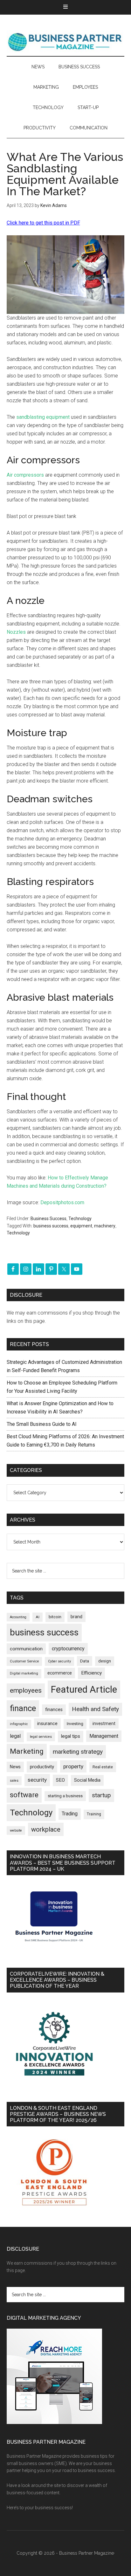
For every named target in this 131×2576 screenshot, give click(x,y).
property (73, 1766)
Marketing (27, 1751)
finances (54, 1709)
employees (26, 1690)
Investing (75, 1724)
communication (26, 1649)
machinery (105, 1226)
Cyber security (59, 1661)
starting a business (65, 1796)
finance (23, 1708)
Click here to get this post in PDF (43, 223)
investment (104, 1723)
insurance (47, 1724)
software (24, 1795)
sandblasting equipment (43, 417)
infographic (19, 1724)
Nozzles (16, 632)
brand (76, 1617)
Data (85, 1661)
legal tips (71, 1736)
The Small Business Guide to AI (42, 1424)
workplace (46, 1829)
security (37, 1780)
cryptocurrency (68, 1649)
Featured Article (84, 1689)
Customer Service (24, 1661)
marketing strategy (78, 1752)
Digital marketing (24, 1673)
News (15, 1767)
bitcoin (55, 1617)
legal (15, 1736)
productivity (42, 1767)
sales (14, 1781)
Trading (70, 1814)
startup (101, 1795)
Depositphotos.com (62, 1202)
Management (104, 1736)
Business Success (48, 1219)
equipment (81, 1226)
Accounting (18, 1617)
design (105, 1661)
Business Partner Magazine (66, 42)
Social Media (87, 1780)
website (16, 1830)
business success (51, 1226)
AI (38, 1617)
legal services (41, 1737)
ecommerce (60, 1673)
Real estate (103, 1767)
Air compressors (25, 475)
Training (94, 1814)
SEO (60, 1780)
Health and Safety (95, 1709)
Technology (80, 1219)
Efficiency (91, 1673)
